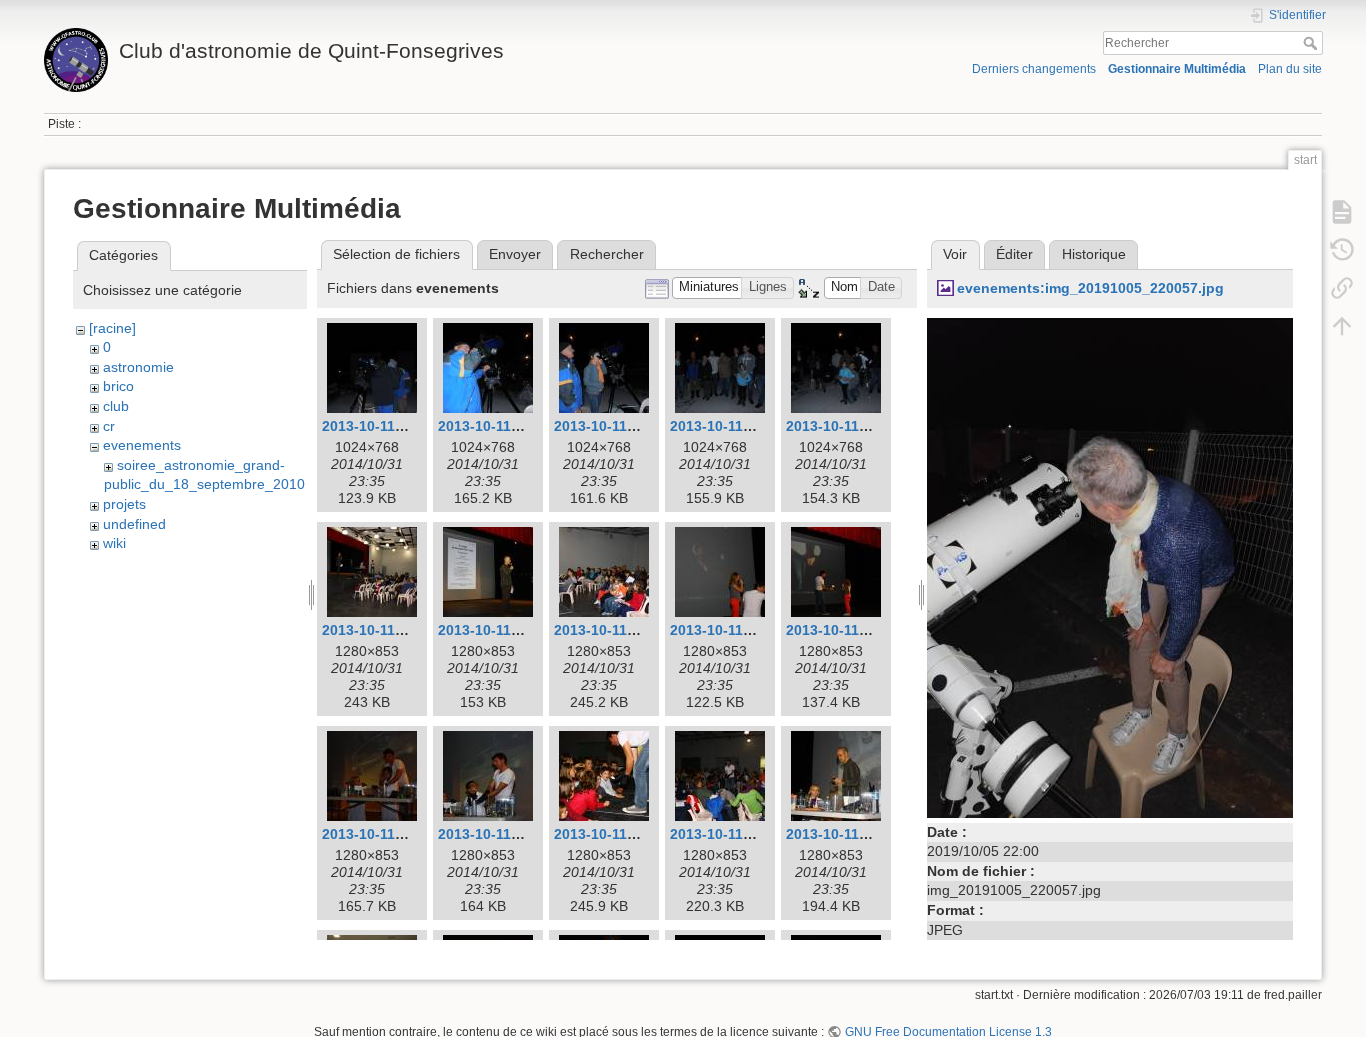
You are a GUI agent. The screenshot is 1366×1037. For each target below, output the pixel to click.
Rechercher (1312, 43)
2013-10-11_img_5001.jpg (524, 834)
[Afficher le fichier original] (1110, 566)
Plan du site (1290, 69)
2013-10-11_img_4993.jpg (640, 630)
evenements (142, 445)
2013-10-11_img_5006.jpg (640, 834)
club (116, 406)
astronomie (138, 367)
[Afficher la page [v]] (1342, 212)
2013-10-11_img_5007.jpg (756, 834)
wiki (114, 543)
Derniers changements (1034, 69)
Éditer (1014, 254)
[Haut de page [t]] (1342, 326)
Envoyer (515, 254)
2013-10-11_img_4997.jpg (872, 630)
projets (124, 504)
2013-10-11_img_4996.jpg (756, 630)
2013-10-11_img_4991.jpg (524, 630)
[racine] (112, 328)
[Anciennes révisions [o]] (1342, 250)
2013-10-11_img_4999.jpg (408, 834)
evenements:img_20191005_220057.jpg (1090, 288)
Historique (1094, 254)
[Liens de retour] (1342, 288)
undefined (134, 524)
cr (109, 426)
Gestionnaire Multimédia (1177, 69)
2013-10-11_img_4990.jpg (408, 630)
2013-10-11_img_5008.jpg (872, 834)
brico (118, 386)
